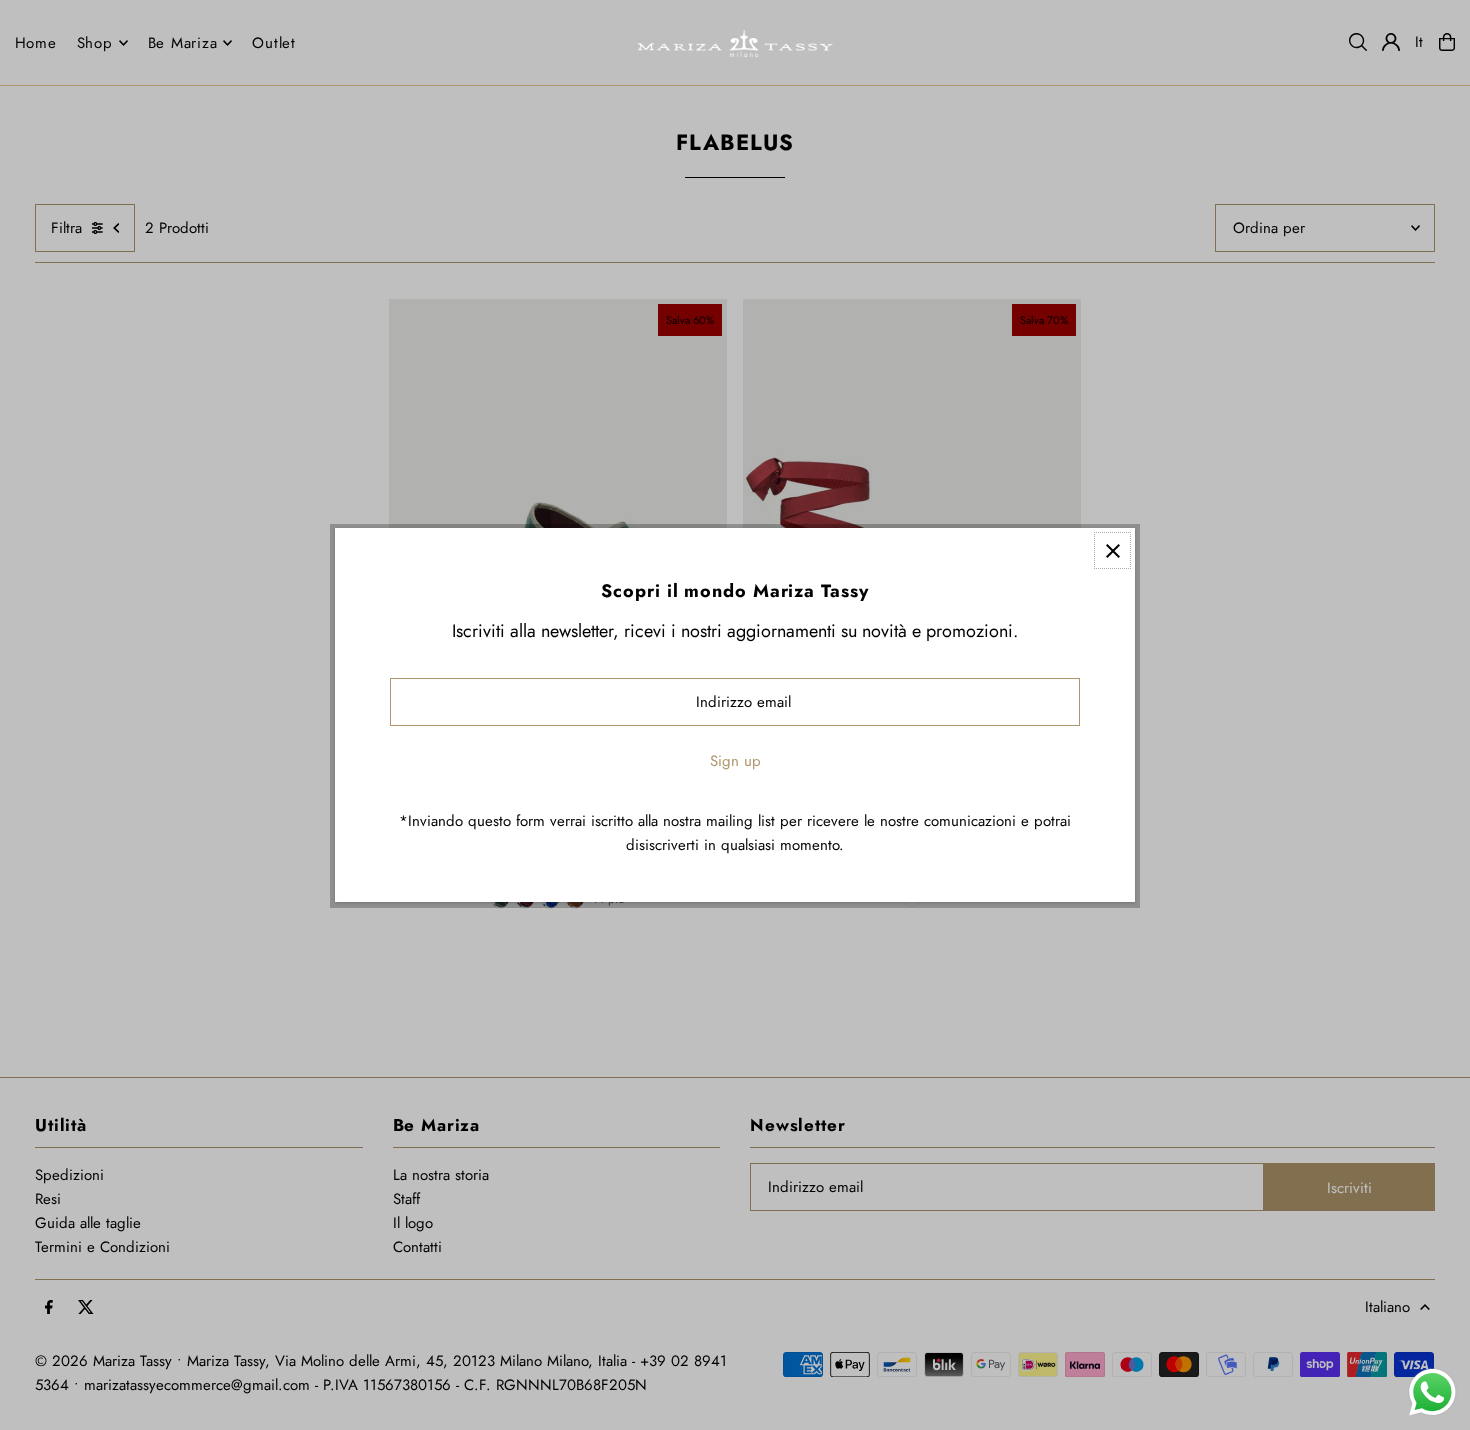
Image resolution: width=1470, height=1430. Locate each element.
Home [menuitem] (36, 43)
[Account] (1391, 42)
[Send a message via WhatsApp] (1432, 1392)
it (1420, 42)
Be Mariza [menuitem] (183, 43)
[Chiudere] (1112, 550)
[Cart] (1447, 42)
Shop (95, 43)
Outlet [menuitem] (274, 43)
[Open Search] (1358, 42)
